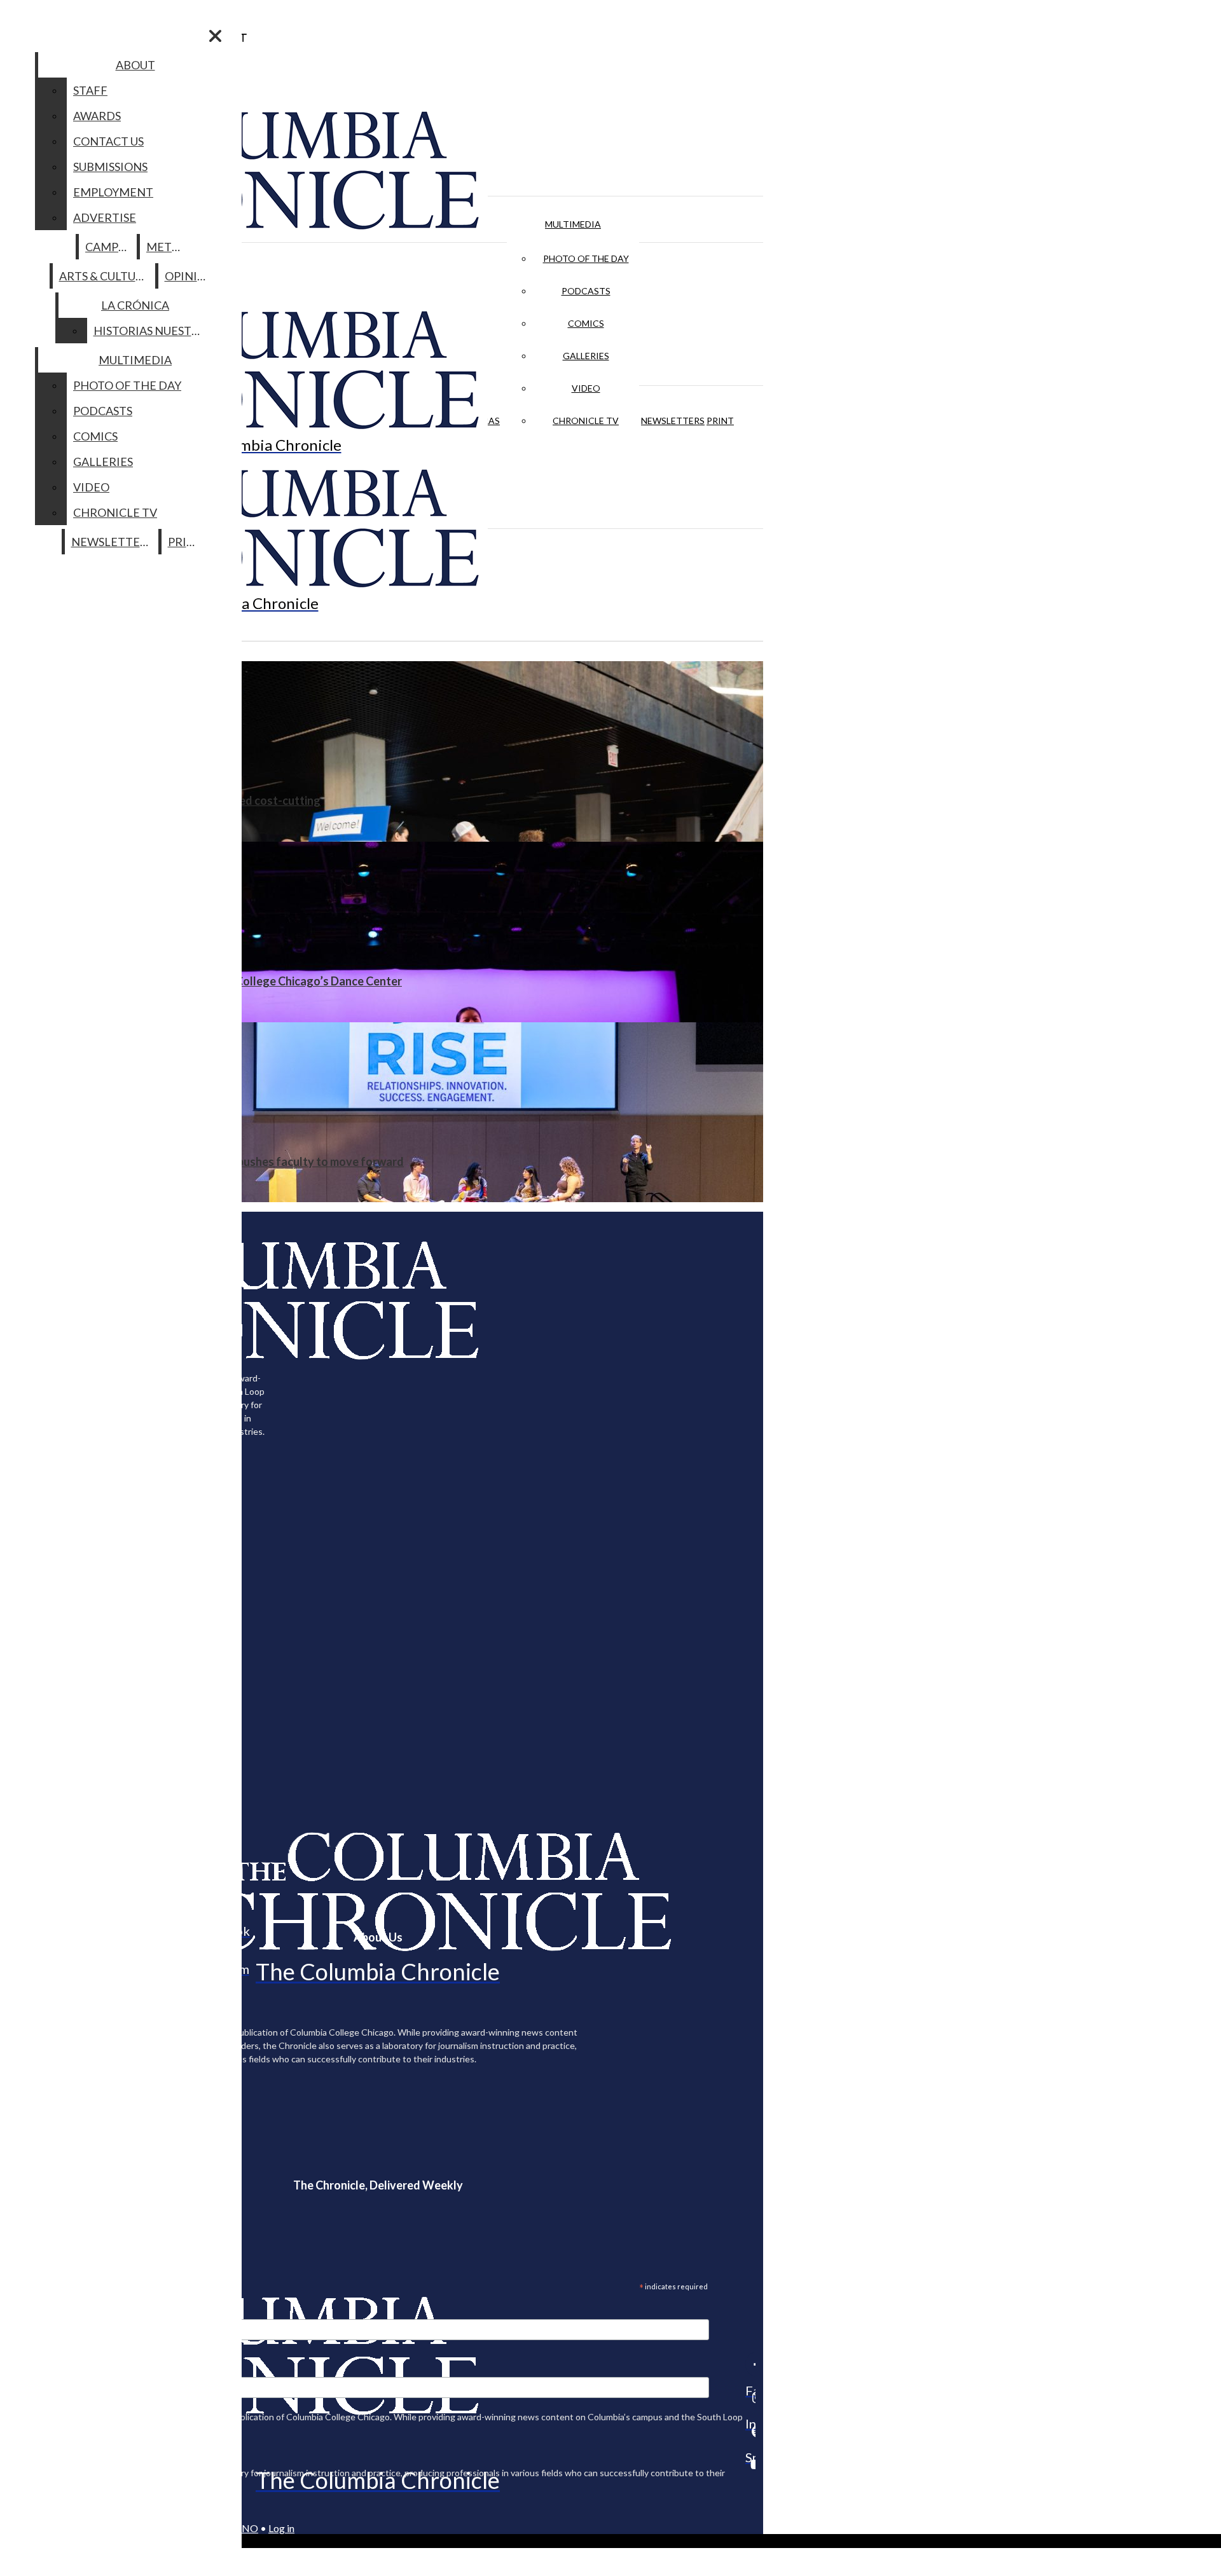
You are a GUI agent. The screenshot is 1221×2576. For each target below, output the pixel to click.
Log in (281, 2528)
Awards (97, 116)
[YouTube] (750, 2464)
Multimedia (573, 224)
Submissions (110, 167)
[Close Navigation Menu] (215, 36)
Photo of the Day (586, 258)
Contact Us (108, 141)
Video (586, 388)
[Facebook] (750, 2364)
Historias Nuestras (153, 331)
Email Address (51, 2311)
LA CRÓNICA (135, 305)
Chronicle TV (586, 421)
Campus (108, 247)
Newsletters (673, 421)
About (135, 65)
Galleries (586, 356)
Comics (586, 323)
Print (720, 421)
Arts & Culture (105, 276)
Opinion (190, 276)
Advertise (105, 217)
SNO (247, 2528)
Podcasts (586, 291)
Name (34, 2369)
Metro (167, 247)
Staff (90, 90)
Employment (113, 192)
